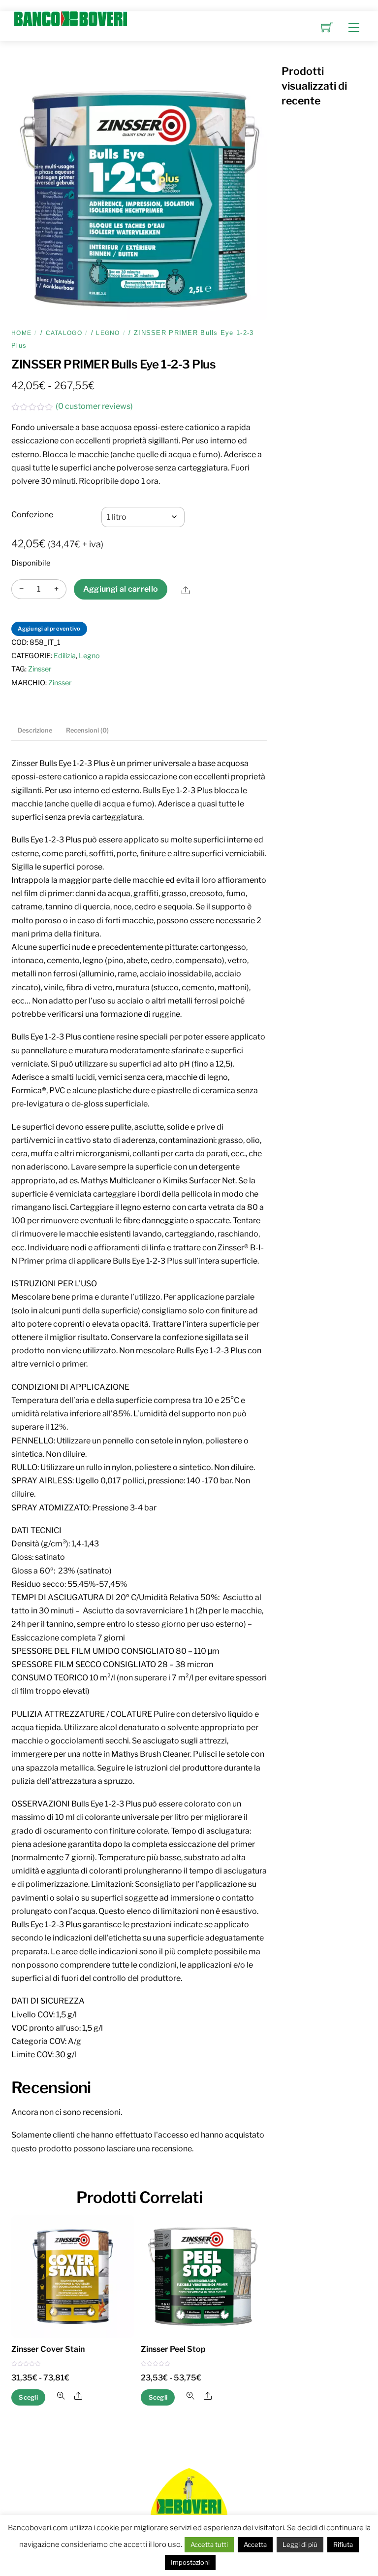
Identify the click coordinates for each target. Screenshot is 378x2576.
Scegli (28, 2397)
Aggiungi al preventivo (49, 629)
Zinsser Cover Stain (48, 2349)
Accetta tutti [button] (209, 2544)
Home (21, 333)
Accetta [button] (255, 2544)
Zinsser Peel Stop (173, 2349)
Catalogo (64, 333)
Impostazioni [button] (190, 2562)
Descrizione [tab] (35, 730)
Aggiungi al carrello (121, 589)
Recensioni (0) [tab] (87, 730)
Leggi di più (300, 2544)
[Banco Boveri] (70, 18)
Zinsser (40, 669)
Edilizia (65, 656)
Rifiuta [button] (343, 2544)
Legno (108, 333)
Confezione (32, 515)
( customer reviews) (94, 406)
